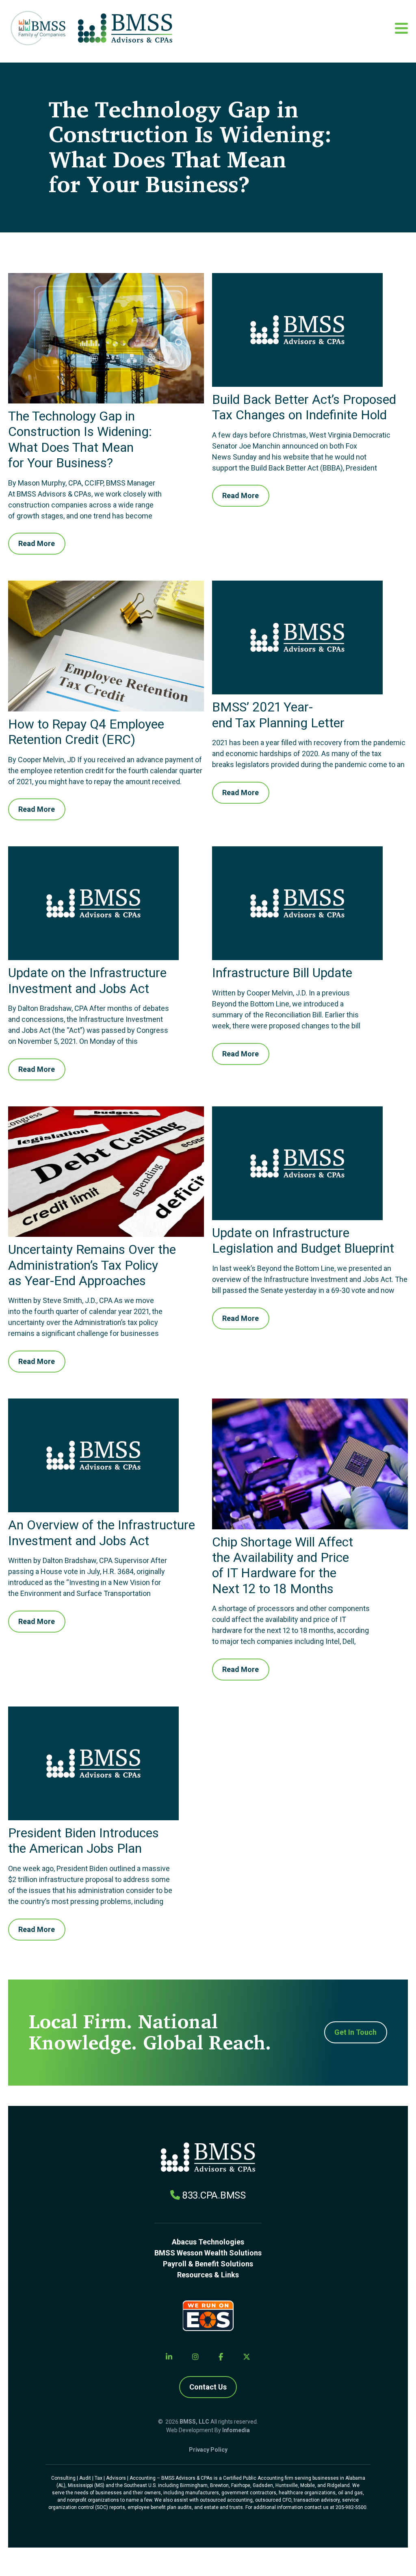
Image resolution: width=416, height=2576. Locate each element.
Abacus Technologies (208, 2242)
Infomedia (236, 2430)
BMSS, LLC (194, 2422)
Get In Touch (355, 2032)
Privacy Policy (208, 2450)
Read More (37, 543)
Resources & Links (208, 2275)
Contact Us (208, 2387)
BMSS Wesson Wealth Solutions (208, 2253)
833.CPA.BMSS (214, 2195)
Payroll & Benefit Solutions (208, 2264)
